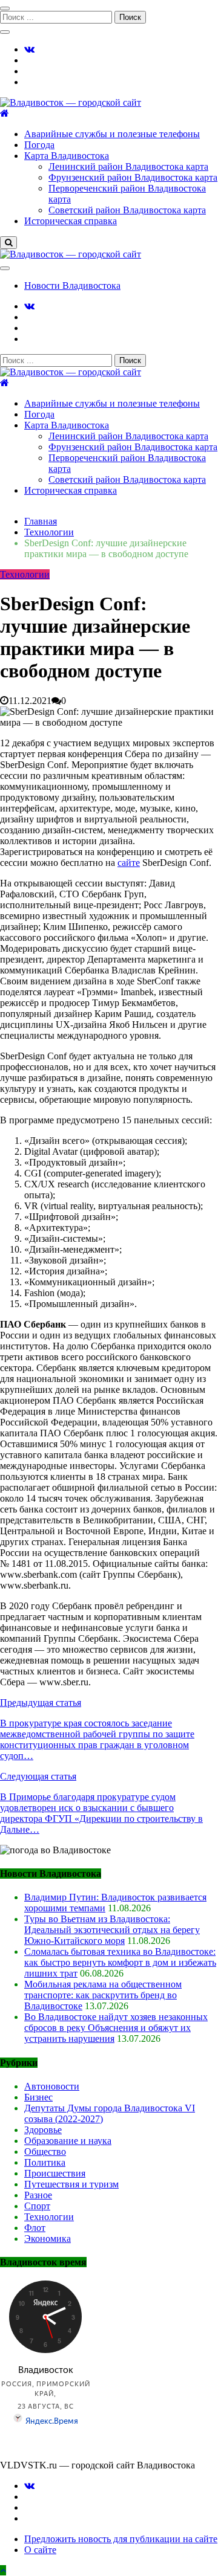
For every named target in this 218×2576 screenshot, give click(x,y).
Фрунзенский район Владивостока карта (133, 177)
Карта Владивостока (67, 156)
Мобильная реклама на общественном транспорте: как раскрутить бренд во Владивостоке (103, 1995)
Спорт (37, 2206)
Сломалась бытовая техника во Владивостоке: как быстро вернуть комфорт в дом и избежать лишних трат (120, 1962)
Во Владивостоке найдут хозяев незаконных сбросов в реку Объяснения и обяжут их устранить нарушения (116, 2028)
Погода (39, 145)
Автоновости (52, 2086)
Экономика (48, 2239)
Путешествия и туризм (71, 2184)
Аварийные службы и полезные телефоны (112, 134)
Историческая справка (71, 221)
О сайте (40, 2550)
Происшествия (55, 2173)
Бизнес (38, 2097)
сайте (129, 863)
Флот (35, 2228)
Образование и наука (68, 2141)
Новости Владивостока (72, 286)
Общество (45, 2152)
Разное (38, 2195)
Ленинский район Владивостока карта (128, 166)
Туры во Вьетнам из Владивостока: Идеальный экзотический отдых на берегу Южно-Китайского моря (112, 1930)
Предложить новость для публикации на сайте (121, 2539)
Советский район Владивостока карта (127, 210)
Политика (45, 2162)
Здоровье (43, 2130)
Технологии (25, 574)
